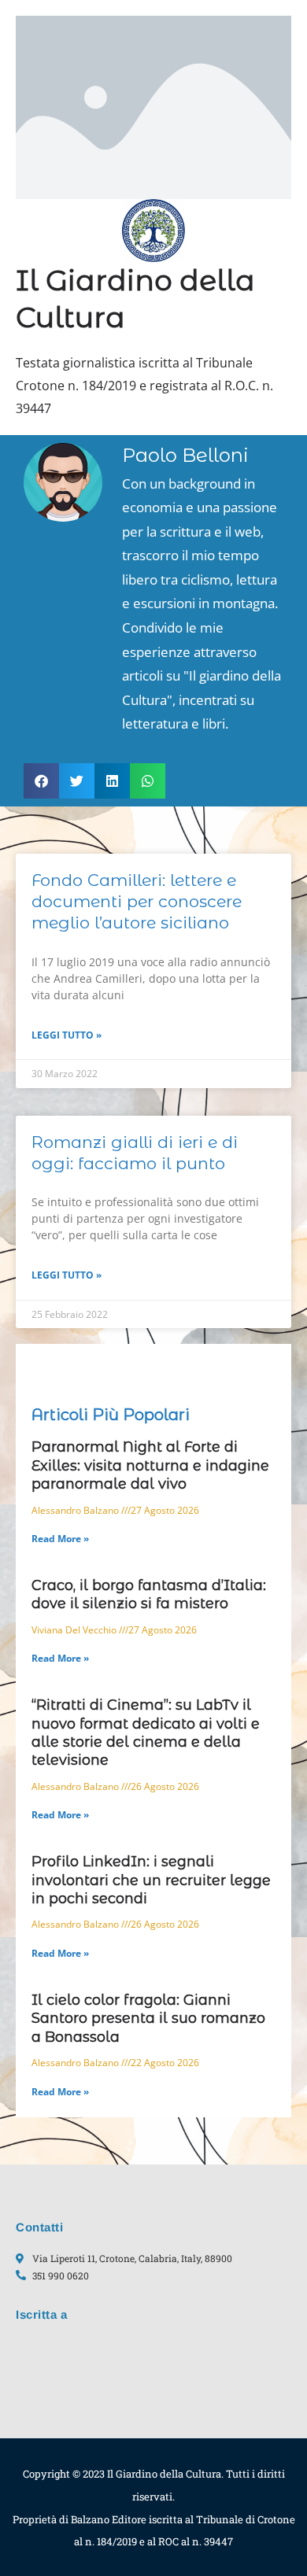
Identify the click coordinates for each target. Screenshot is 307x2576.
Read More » (60, 1539)
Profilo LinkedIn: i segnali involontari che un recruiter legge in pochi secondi (151, 1880)
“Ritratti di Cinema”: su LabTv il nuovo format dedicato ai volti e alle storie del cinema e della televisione (146, 1733)
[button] (41, 781)
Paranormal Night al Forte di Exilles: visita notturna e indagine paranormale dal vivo (150, 1465)
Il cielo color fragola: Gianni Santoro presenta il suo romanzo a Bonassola (148, 2019)
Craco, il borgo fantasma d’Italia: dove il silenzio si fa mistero (149, 1594)
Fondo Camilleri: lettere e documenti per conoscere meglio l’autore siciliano (137, 902)
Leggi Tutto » (67, 1035)
